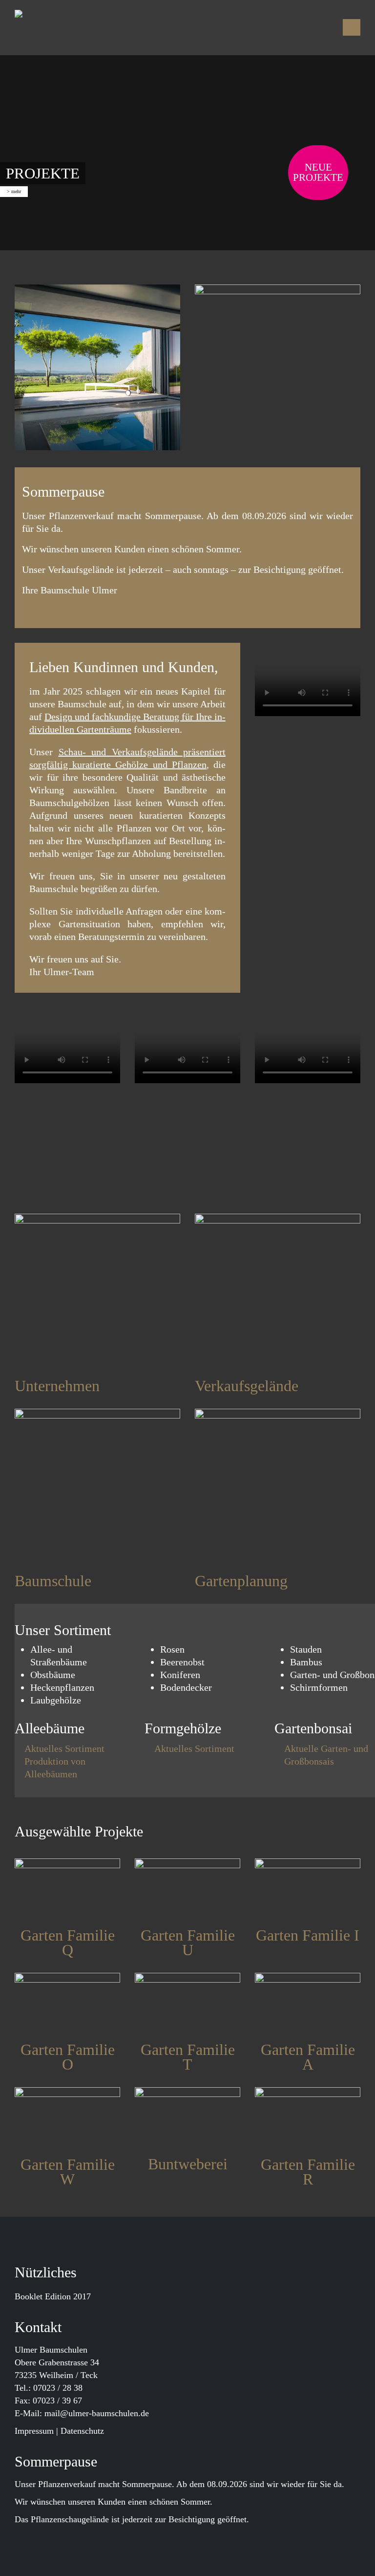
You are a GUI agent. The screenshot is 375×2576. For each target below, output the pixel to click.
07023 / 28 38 (58, 2388)
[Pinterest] (310, 27)
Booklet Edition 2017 (53, 2296)
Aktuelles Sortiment (64, 1748)
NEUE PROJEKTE (318, 172)
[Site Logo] (78, 28)
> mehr (14, 191)
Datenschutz (82, 2431)
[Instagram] (327, 27)
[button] (352, 27)
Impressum (34, 2431)
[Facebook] (292, 27)
